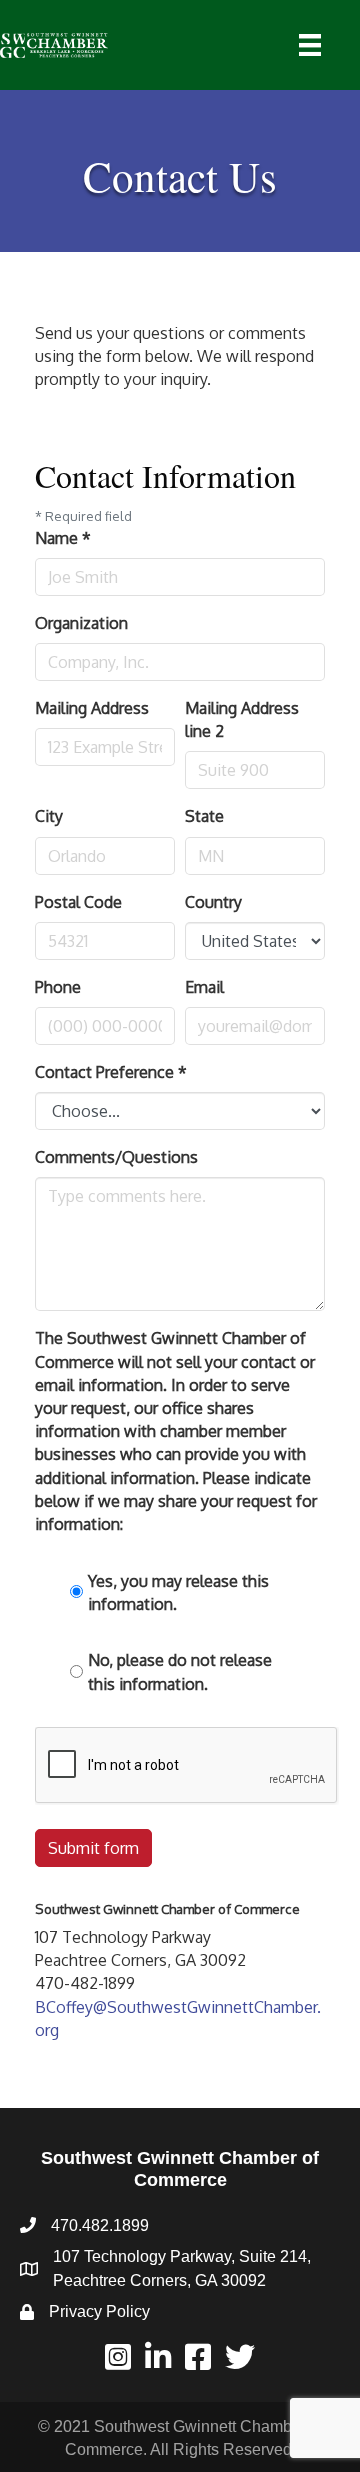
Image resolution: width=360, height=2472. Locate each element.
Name (63, 538)
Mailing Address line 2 (242, 719)
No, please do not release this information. (180, 1671)
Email (204, 987)
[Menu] (310, 45)
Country (213, 902)
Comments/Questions (116, 1157)
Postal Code (78, 902)
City (49, 816)
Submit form (93, 1848)
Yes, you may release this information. (178, 1592)
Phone (58, 987)
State (204, 816)
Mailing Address (92, 708)
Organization (81, 623)
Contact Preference (111, 1072)
